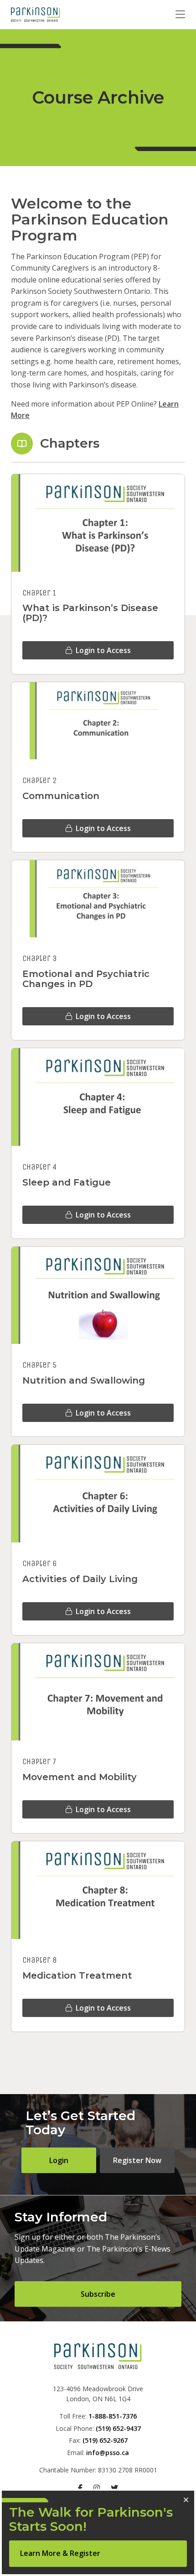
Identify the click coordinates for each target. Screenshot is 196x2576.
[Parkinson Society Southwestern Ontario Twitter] (114, 2488)
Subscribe (98, 2294)
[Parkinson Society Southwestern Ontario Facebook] (80, 2488)
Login (59, 2160)
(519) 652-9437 (118, 2428)
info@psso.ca (108, 2453)
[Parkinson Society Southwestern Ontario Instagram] (97, 2488)
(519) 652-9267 (105, 2440)
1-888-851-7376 (113, 2416)
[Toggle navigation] (180, 15)
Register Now (137, 2160)
